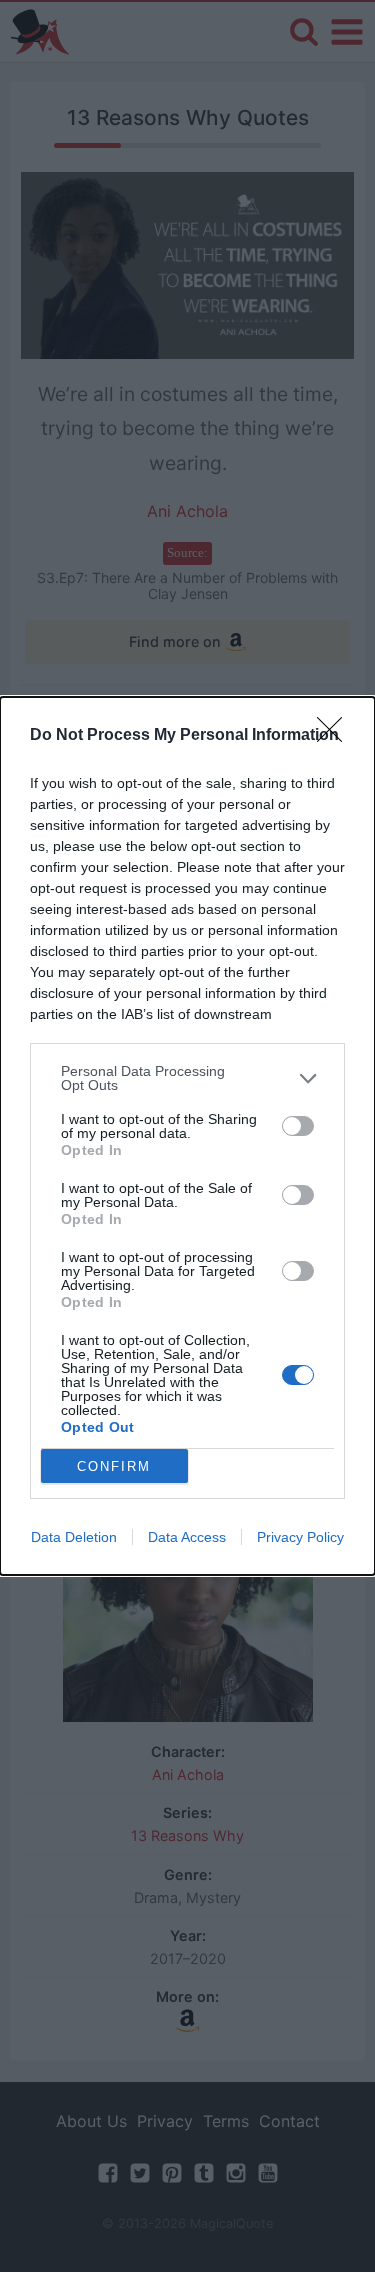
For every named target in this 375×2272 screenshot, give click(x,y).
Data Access (187, 1537)
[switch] (298, 1126)
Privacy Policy (300, 1537)
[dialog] (187, 1136)
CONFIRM (114, 1466)
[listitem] (187, 1078)
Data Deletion (74, 1537)
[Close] (336, 736)
